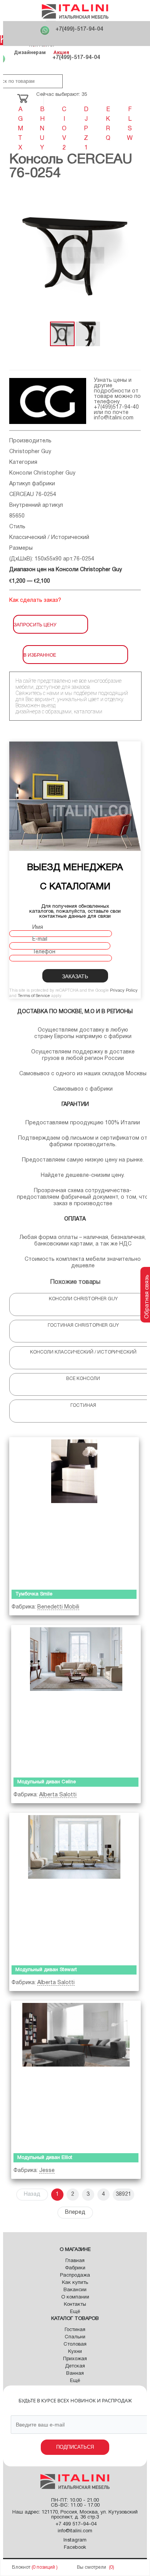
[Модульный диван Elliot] (76, 2075)
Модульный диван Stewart (46, 1970)
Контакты (75, 2305)
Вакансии (75, 2290)
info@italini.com (114, 418)
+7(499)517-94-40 (116, 407)
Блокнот (21, 2567)
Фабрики (75, 2268)
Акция (61, 52)
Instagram (75, 2540)
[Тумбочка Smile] (74, 1512)
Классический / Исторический (49, 538)
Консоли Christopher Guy (42, 473)
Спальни (75, 2337)
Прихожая (75, 2359)
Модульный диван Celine (47, 1782)
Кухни (75, 2352)
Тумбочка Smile (34, 1594)
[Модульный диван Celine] (76, 1700)
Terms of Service (34, 996)
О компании (75, 2297)
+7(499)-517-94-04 (79, 29)
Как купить (75, 2283)
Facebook (75, 2548)
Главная (75, 2261)
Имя (38, 927)
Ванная (75, 2374)
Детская (75, 2366)
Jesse (47, 2171)
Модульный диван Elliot (45, 2158)
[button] (134, 255)
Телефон (44, 952)
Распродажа (75, 2275)
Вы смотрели (92, 2567)
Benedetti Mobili (58, 1607)
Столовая (75, 2344)
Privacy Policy (124, 991)
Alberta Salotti (58, 1795)
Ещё (75, 2312)
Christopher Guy (30, 452)
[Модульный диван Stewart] (74, 1887)
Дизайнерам (30, 52)
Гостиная (75, 2330)
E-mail (40, 939)
